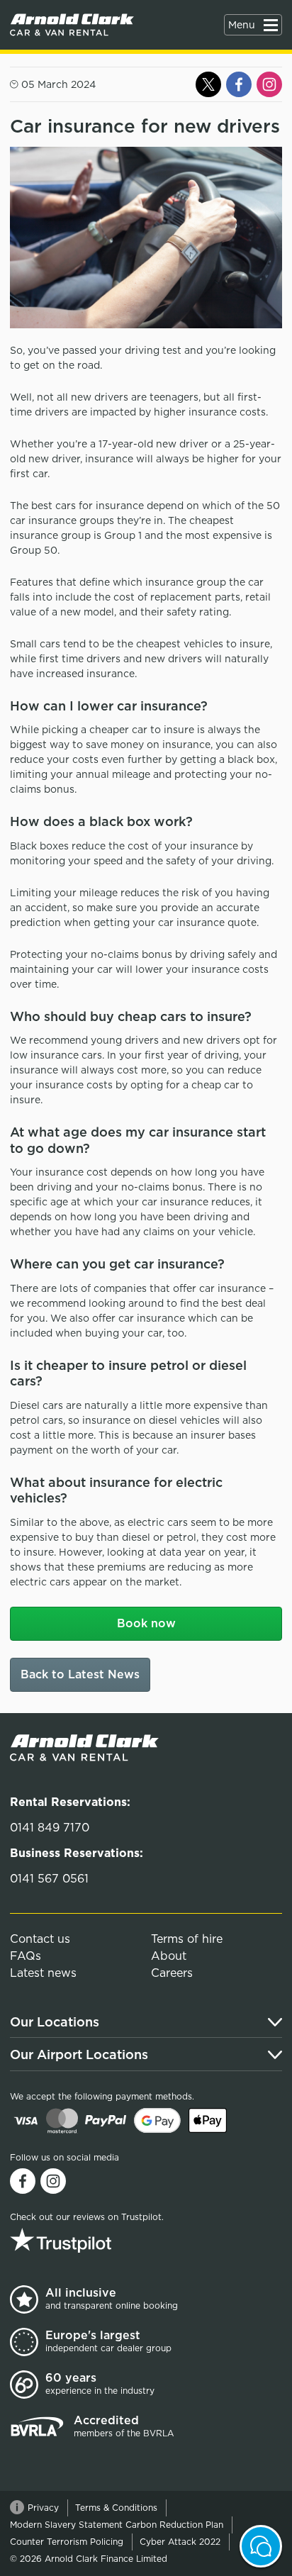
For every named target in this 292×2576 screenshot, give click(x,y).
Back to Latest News (80, 1674)
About (169, 1956)
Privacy (43, 2508)
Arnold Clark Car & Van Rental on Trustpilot (99, 2240)
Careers (172, 1973)
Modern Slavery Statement (66, 2525)
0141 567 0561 (49, 1879)
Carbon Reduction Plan (174, 2525)
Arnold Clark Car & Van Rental (72, 25)
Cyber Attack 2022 (180, 2542)
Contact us (40, 1939)
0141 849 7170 (50, 1828)
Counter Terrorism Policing (67, 2542)
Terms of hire (187, 1939)
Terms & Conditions (116, 2508)
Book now (146, 1623)
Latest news (43, 1973)
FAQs (26, 1956)
